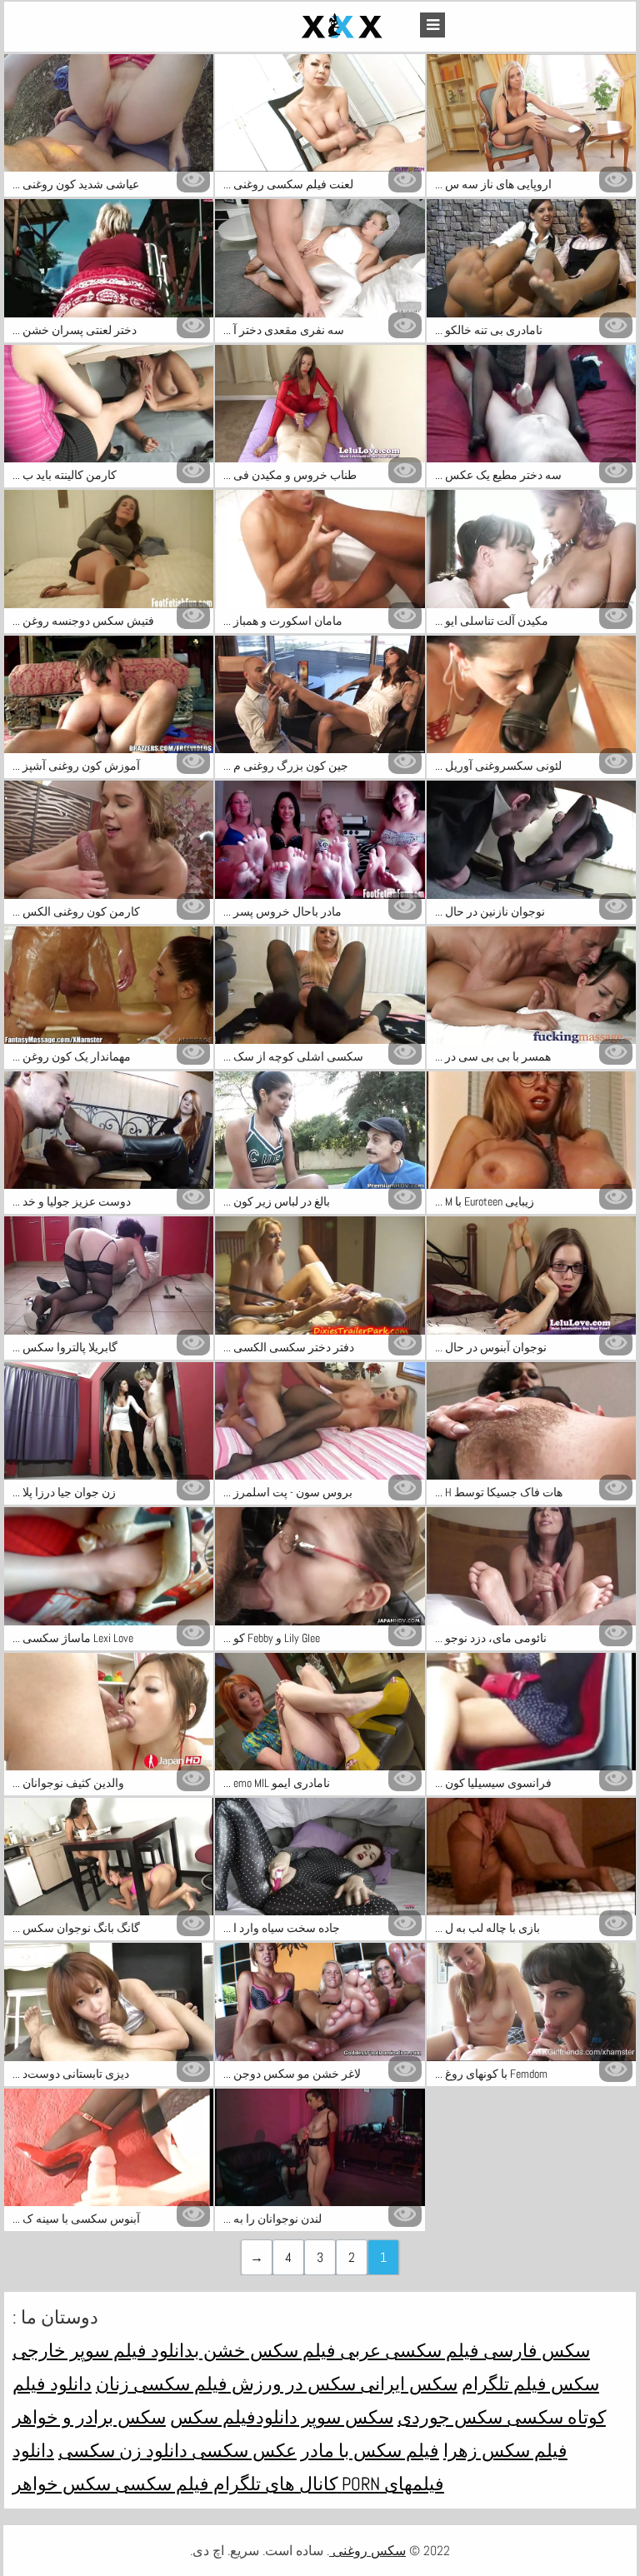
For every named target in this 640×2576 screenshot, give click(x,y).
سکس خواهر (62, 2484)
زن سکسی (100, 2450)
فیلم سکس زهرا (505, 2450)
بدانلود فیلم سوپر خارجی (106, 2350)
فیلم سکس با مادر (370, 2450)
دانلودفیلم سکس (234, 2417)
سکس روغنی (367, 2551)
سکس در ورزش (292, 2384)
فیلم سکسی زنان (162, 2384)
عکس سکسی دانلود (219, 2450)
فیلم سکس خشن (267, 2350)
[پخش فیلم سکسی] (303, 27)
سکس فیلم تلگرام (530, 2384)
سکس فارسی (535, 2350)
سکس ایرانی (407, 2384)
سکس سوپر (345, 2417)
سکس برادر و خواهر (89, 2417)
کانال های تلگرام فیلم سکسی (224, 2484)
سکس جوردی (450, 2417)
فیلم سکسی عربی (407, 2350)
